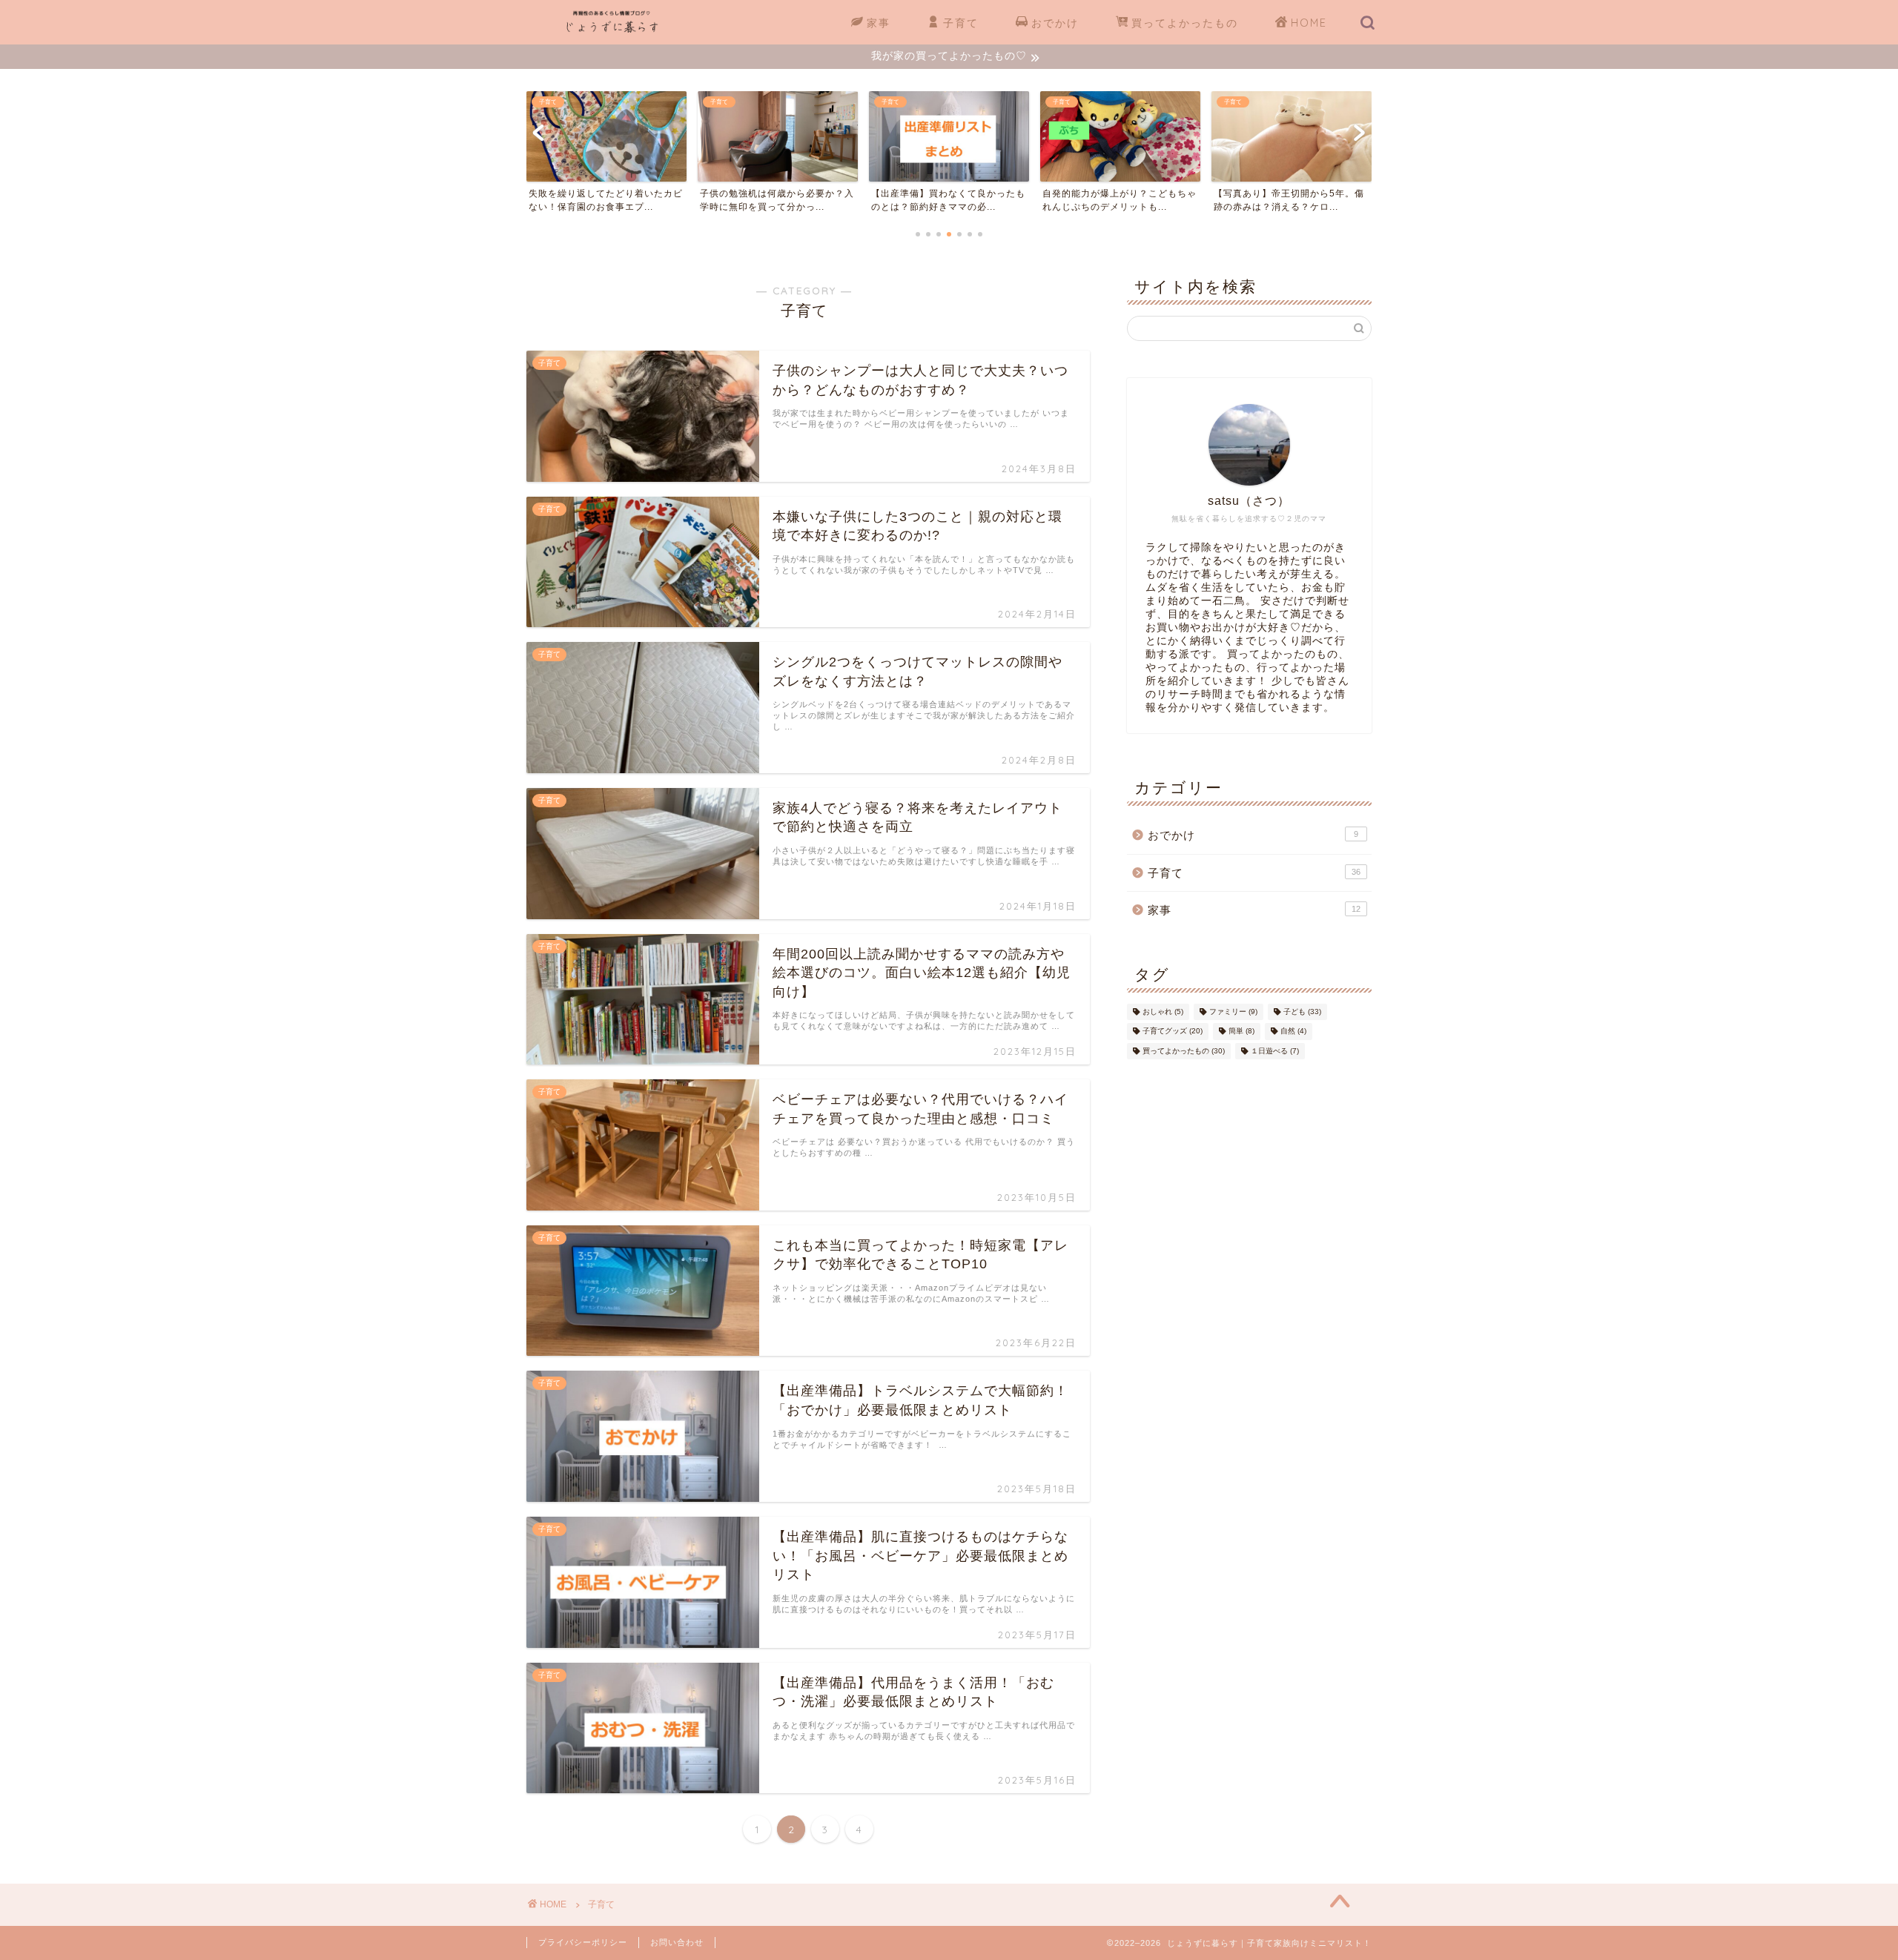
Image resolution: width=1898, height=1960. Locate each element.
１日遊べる (1275, 1051)
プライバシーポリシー (583, 1942)
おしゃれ (1163, 1012)
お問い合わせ (677, 1942)
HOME (1309, 23)
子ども (1302, 1012)
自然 (1293, 1032)
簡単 (1241, 1032)
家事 (879, 23)
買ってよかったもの (1185, 23)
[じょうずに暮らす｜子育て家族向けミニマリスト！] (612, 32)
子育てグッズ (1173, 1032)
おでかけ (1055, 23)
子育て (961, 23)
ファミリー (1233, 1012)
